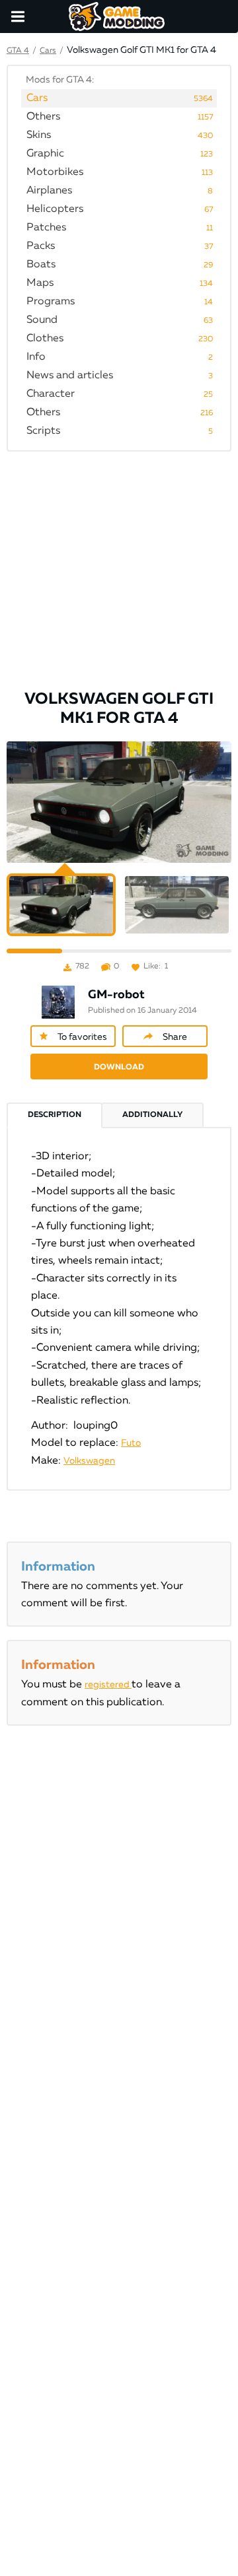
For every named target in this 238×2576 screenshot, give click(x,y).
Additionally (152, 1115)
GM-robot (116, 995)
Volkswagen (89, 1461)
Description (55, 1115)
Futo (131, 1443)
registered (108, 1685)
